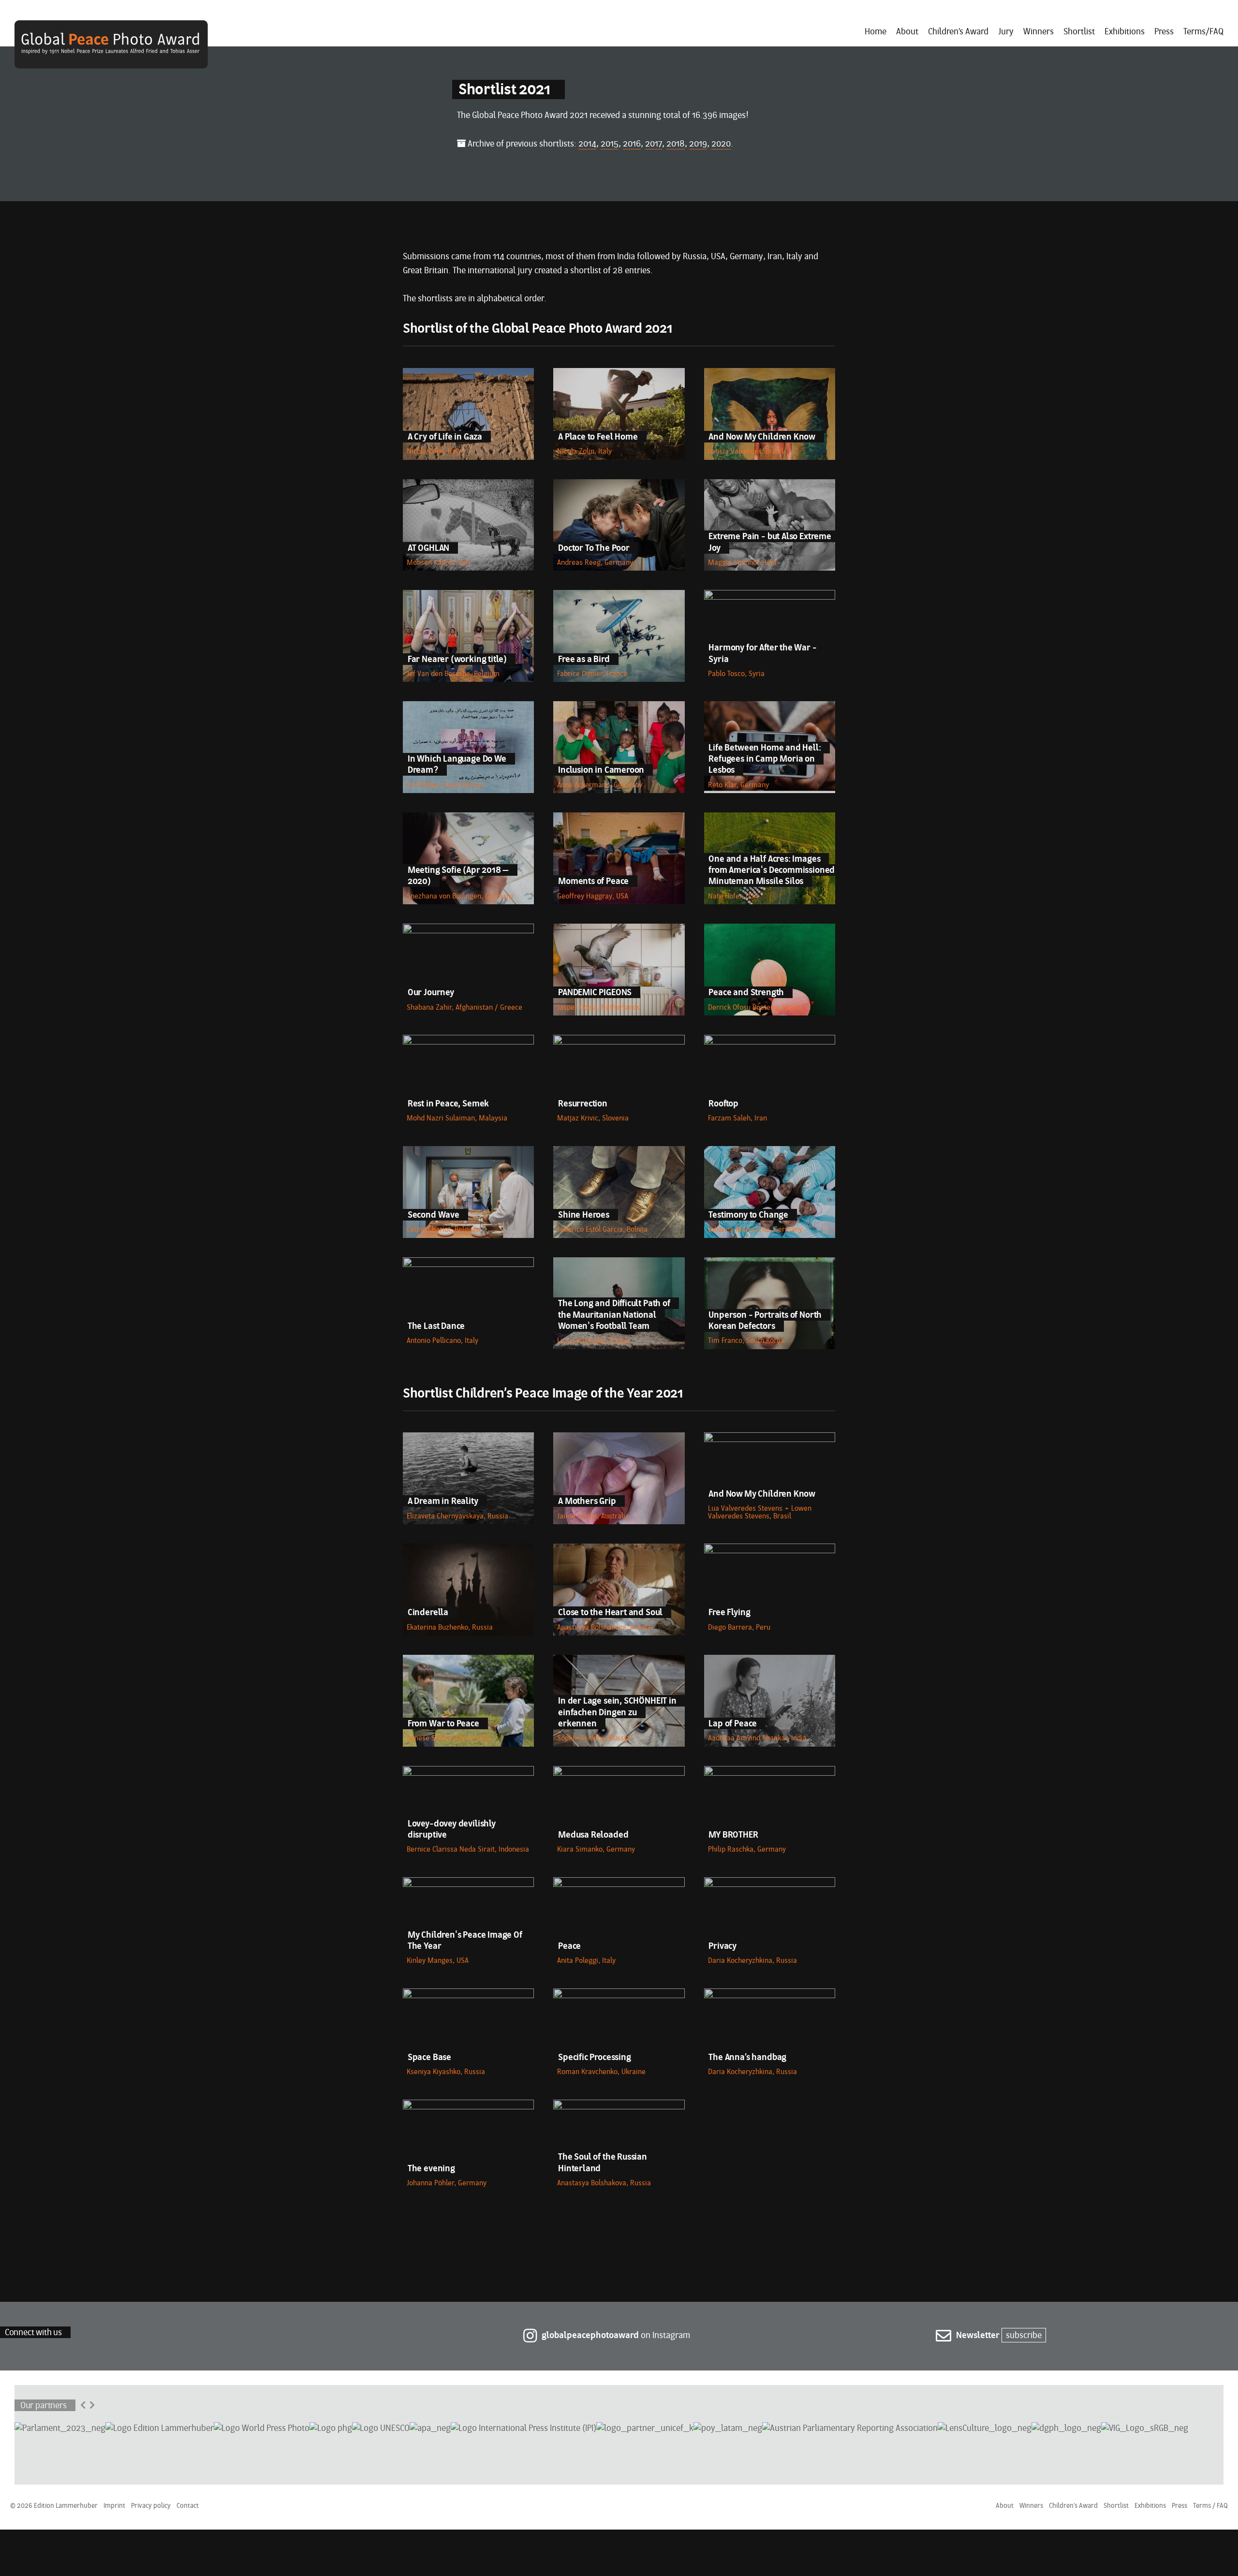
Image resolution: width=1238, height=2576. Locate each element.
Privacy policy (151, 2506)
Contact (188, 2506)
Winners (1039, 32)
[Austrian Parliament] (60, 2428)
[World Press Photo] (262, 2428)
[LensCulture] (985, 2428)
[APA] (430, 2428)
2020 (721, 144)
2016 (632, 144)
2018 (676, 144)
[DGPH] (1066, 2428)
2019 (698, 144)
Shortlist (1079, 32)
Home (876, 32)
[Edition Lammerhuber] (160, 2428)
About (907, 32)
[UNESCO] (381, 2428)
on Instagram (616, 2336)
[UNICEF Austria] (645, 2428)
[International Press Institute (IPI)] (523, 2428)
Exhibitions (1125, 32)
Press (1164, 32)
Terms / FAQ (1210, 2506)
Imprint (114, 2506)
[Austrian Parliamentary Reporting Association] (850, 2428)
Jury (1006, 32)
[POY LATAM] (728, 2428)
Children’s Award (958, 32)
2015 (610, 144)
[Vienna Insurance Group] (1145, 2428)
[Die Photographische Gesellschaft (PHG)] (331, 2428)
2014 (587, 144)
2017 (654, 144)
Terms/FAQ (1203, 32)
